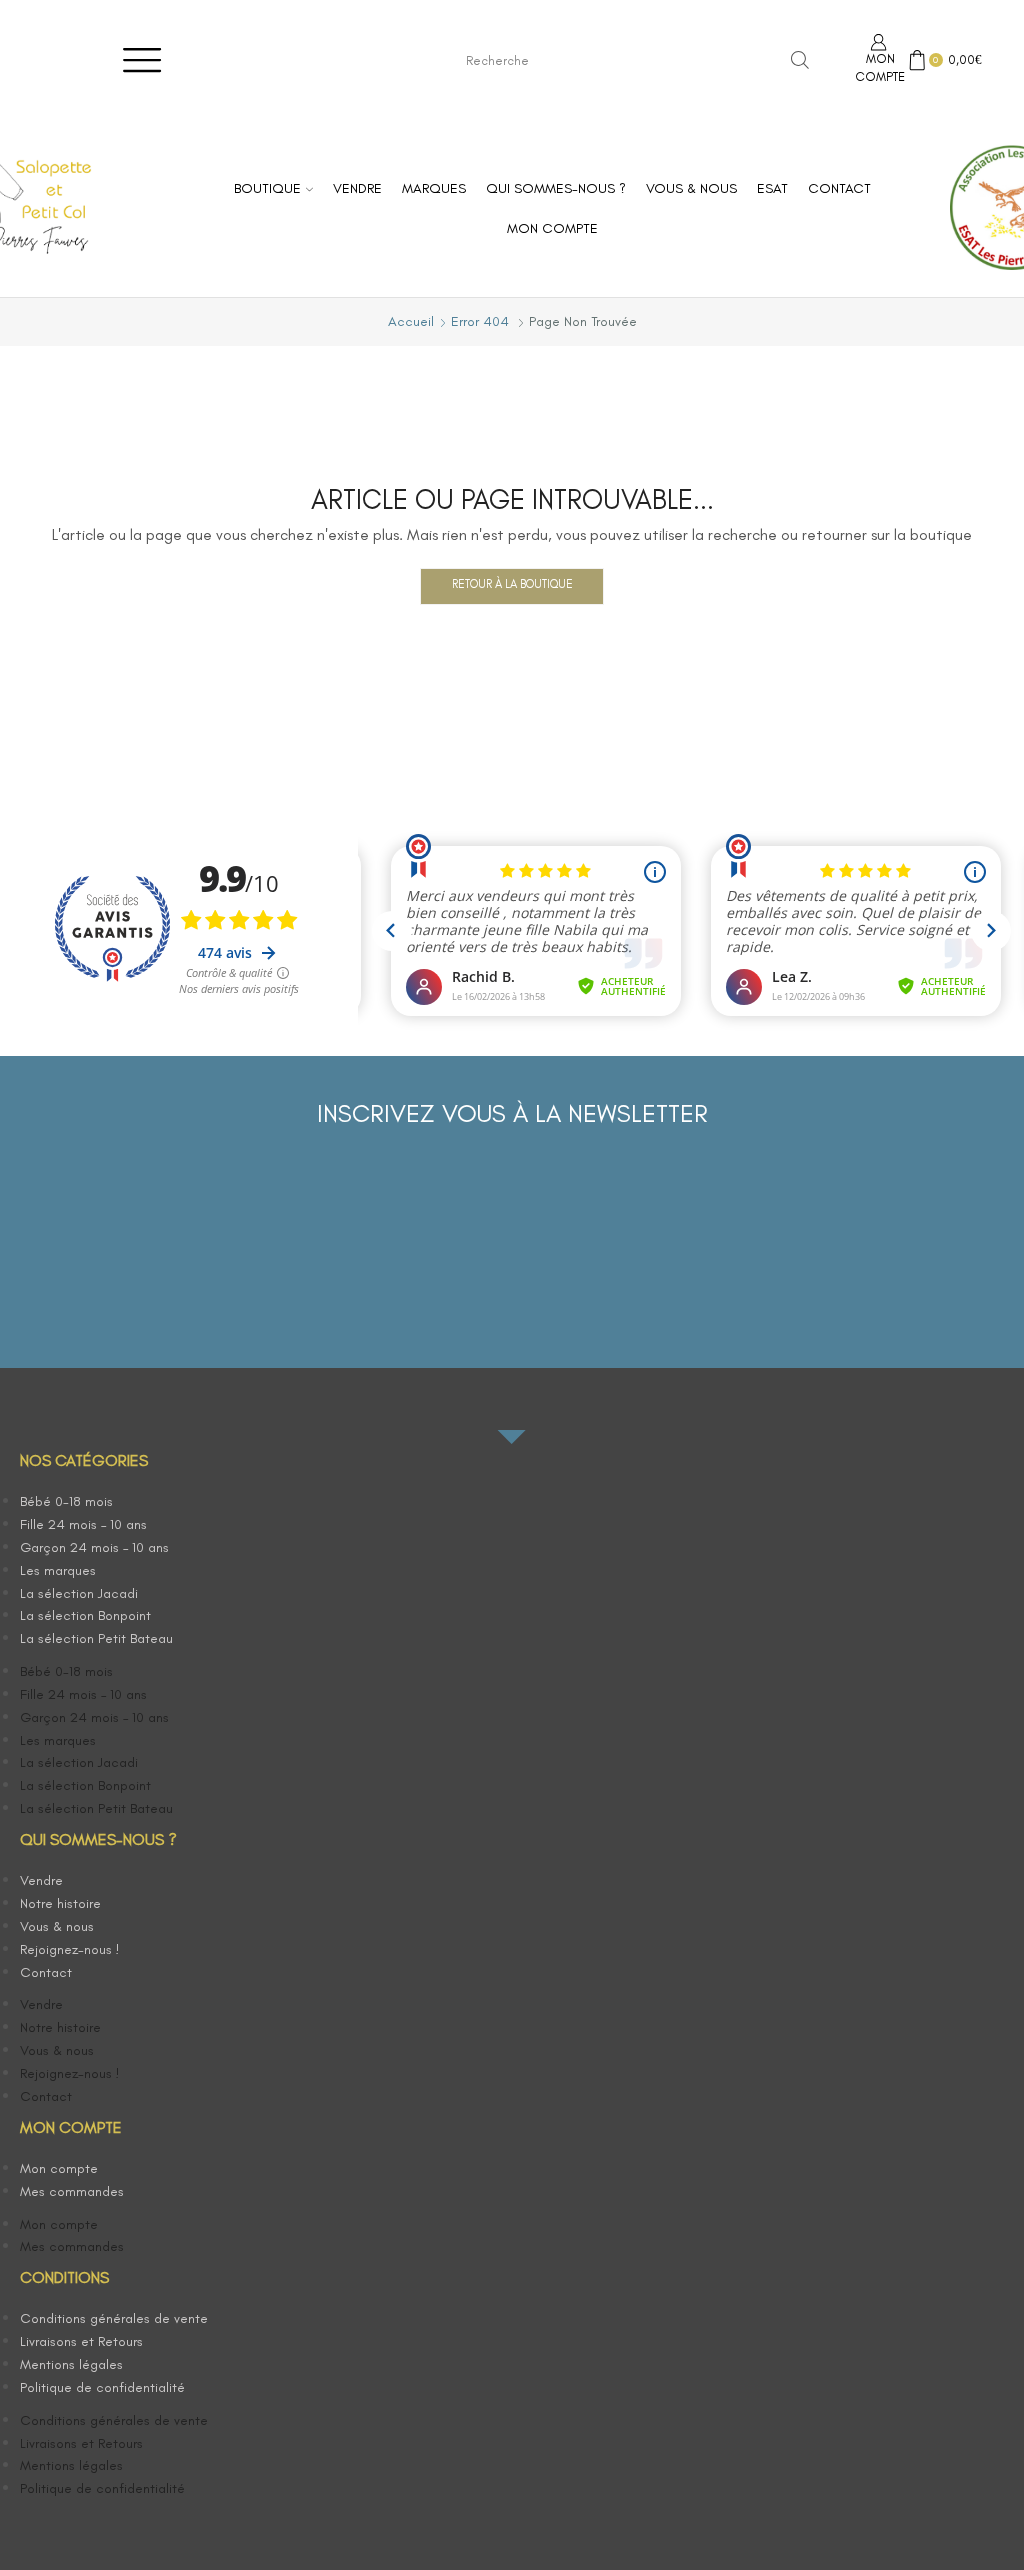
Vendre (357, 188)
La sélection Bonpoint (85, 1615)
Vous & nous (691, 188)
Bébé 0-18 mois (66, 1501)
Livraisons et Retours (81, 2341)
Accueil (411, 321)
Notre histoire (60, 1903)
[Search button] (800, 60)
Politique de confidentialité (102, 2387)
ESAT (772, 188)
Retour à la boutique (512, 584)
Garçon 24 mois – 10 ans (94, 1547)
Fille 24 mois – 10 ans (83, 1524)
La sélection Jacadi (79, 1593)
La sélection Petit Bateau (96, 1638)
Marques (434, 188)
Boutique (267, 188)
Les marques (58, 1570)
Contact (839, 188)
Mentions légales (71, 2364)
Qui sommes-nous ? (556, 188)
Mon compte (552, 228)
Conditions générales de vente (114, 2318)
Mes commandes (72, 2191)
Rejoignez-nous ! (70, 1949)
